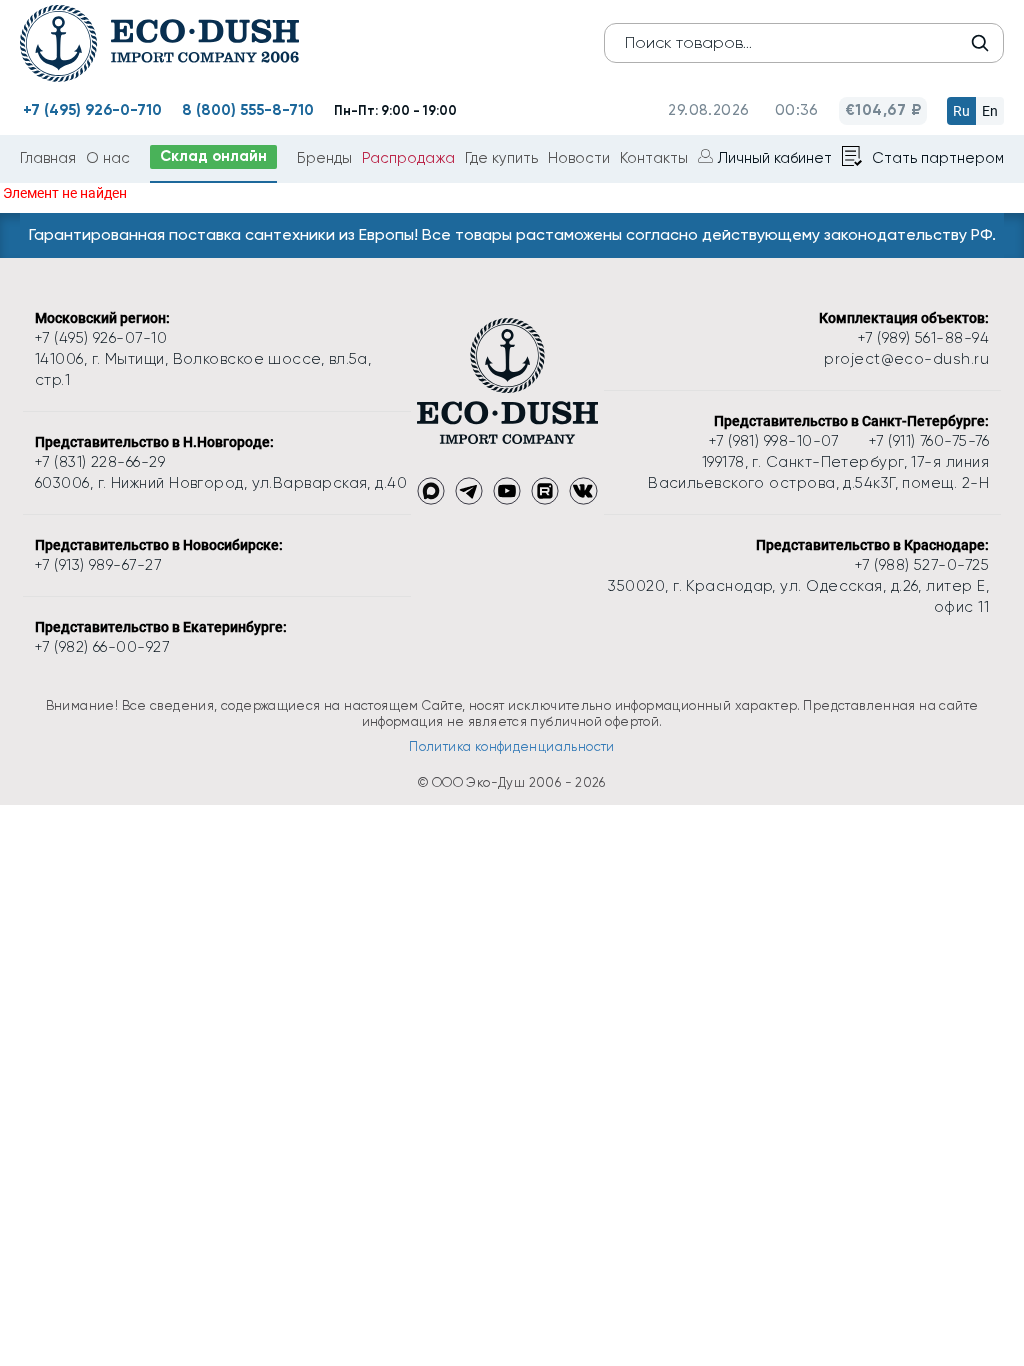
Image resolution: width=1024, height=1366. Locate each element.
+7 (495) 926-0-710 (92, 110)
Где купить (501, 158)
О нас (108, 158)
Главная (48, 158)
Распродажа (408, 158)
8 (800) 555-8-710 (248, 110)
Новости (579, 158)
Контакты (654, 158)
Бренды (324, 158)
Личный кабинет (775, 158)
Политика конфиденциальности (512, 746)
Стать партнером (938, 158)
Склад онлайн (213, 156)
